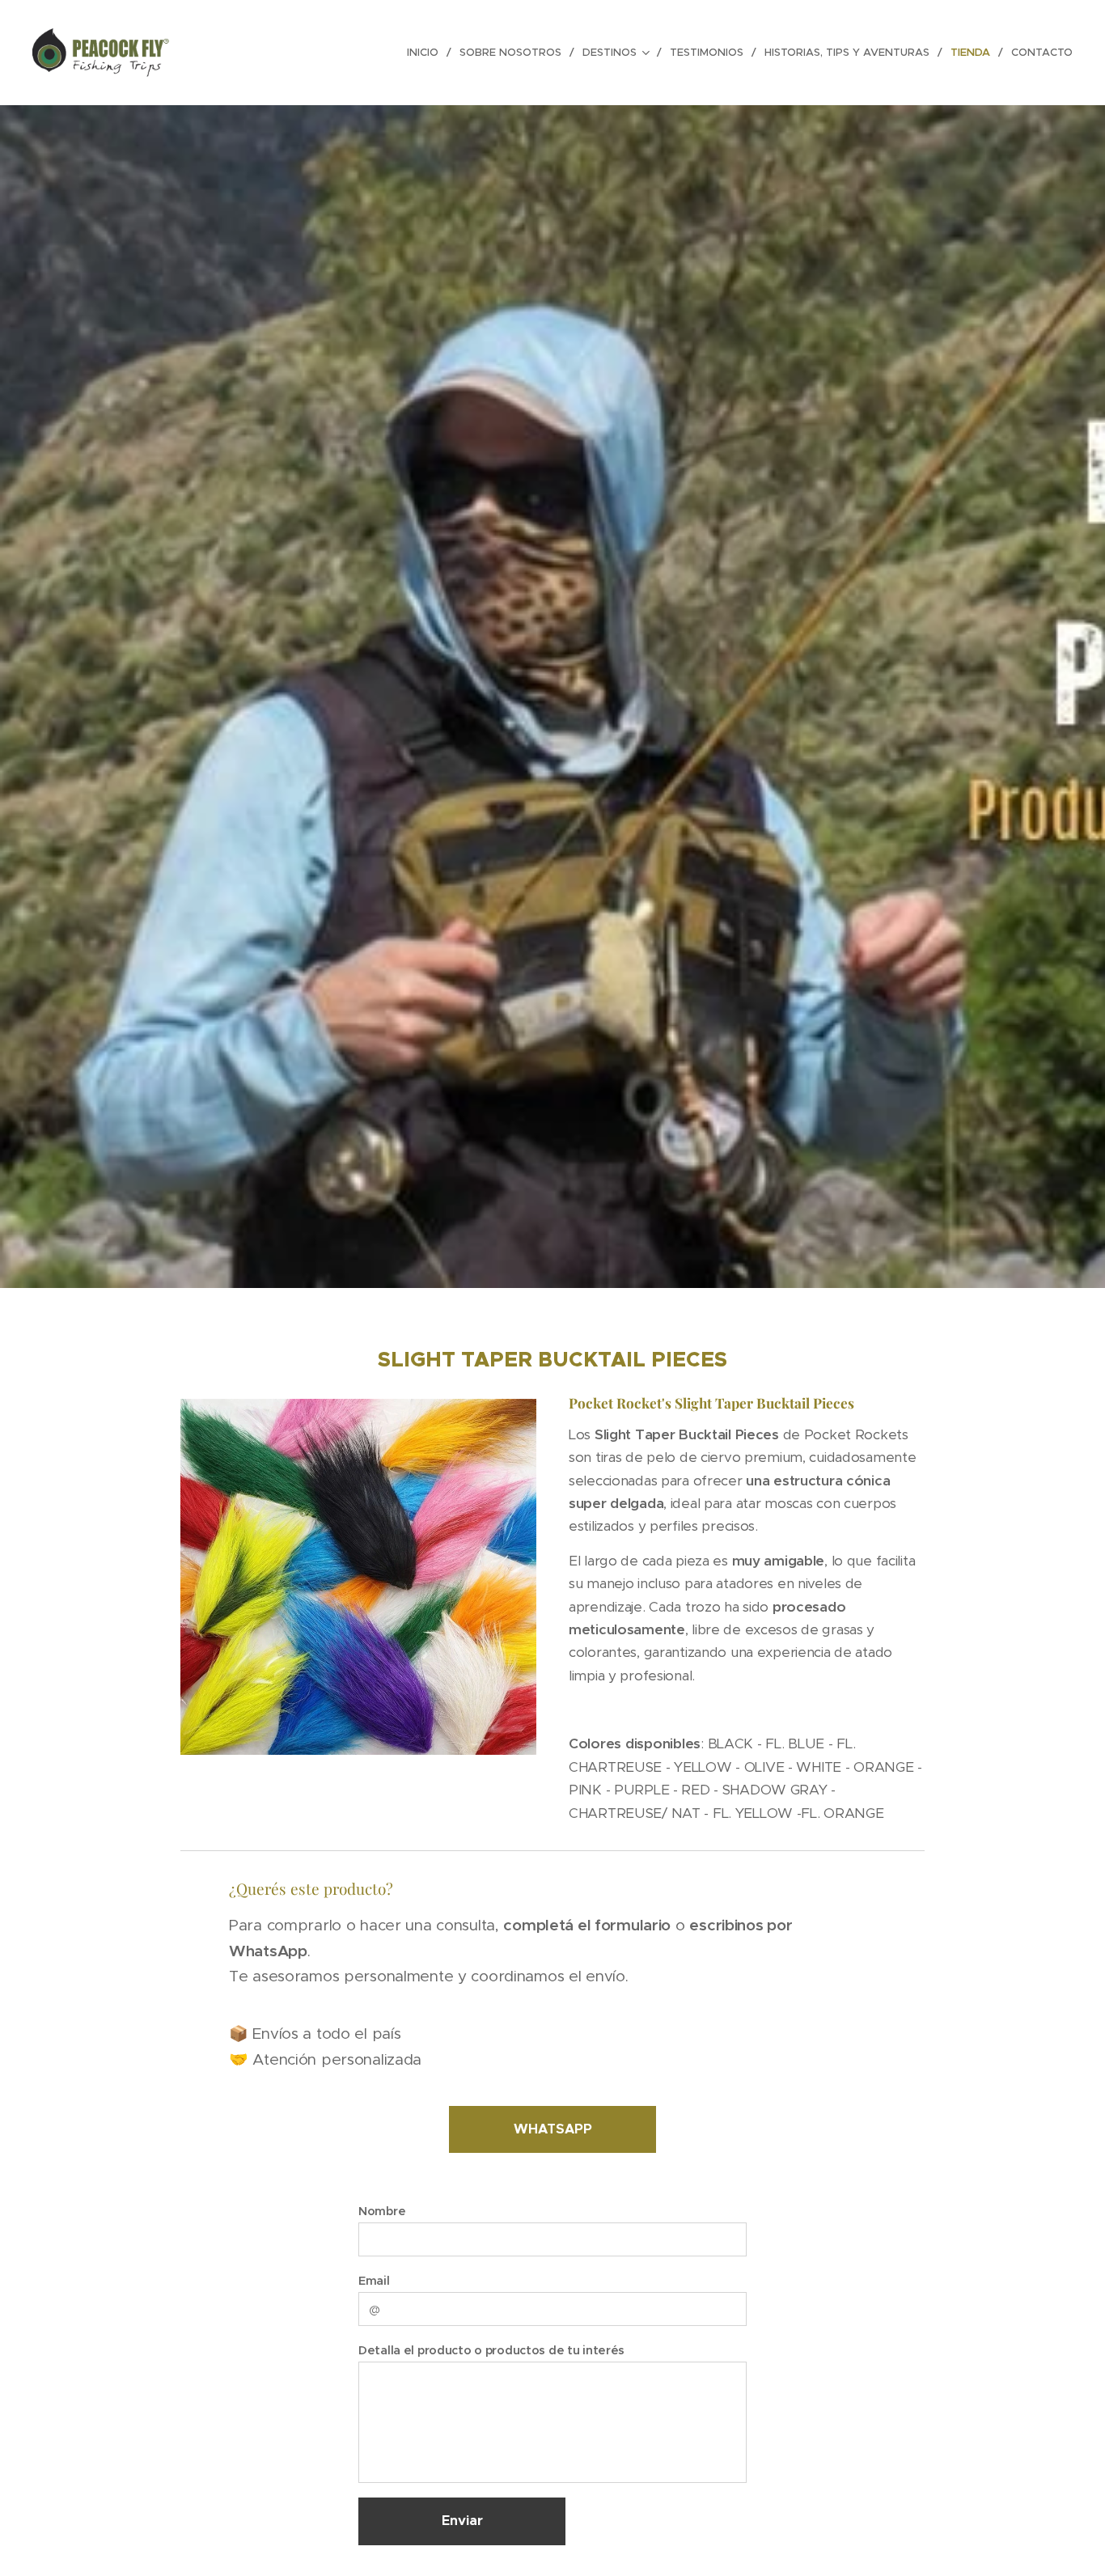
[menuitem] (427, 53)
